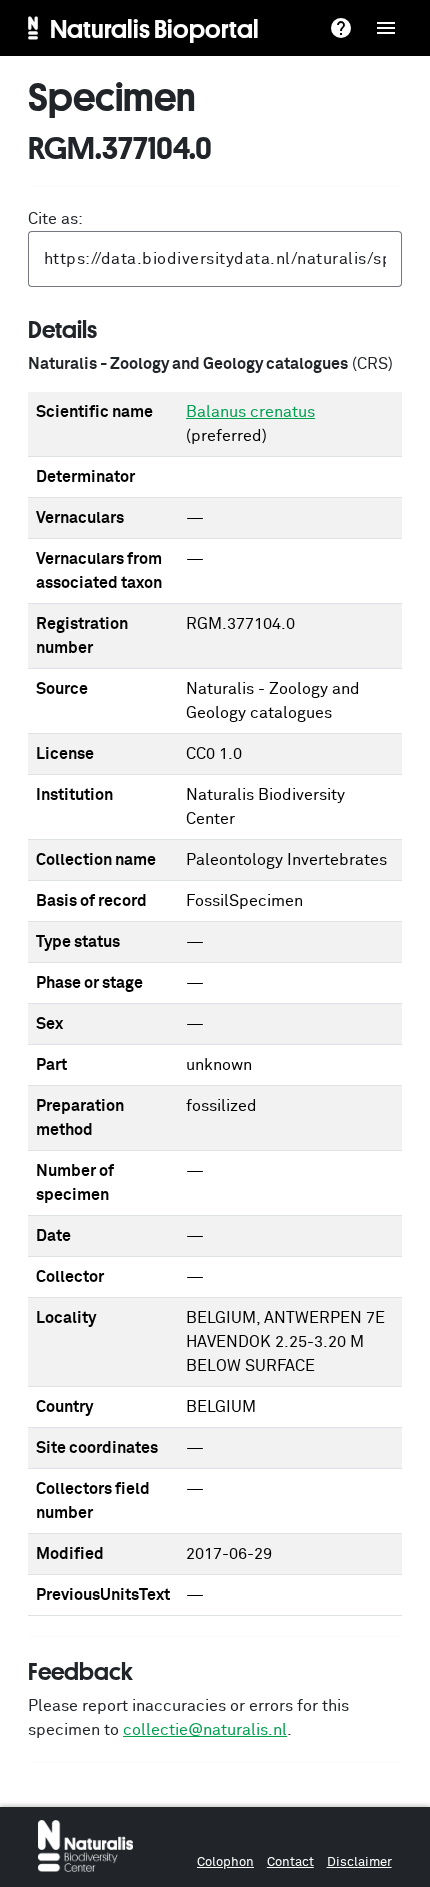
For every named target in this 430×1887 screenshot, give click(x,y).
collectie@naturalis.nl (205, 1730)
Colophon (225, 1862)
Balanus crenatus (250, 412)
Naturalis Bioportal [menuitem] (154, 28)
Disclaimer (359, 1862)
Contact (290, 1862)
